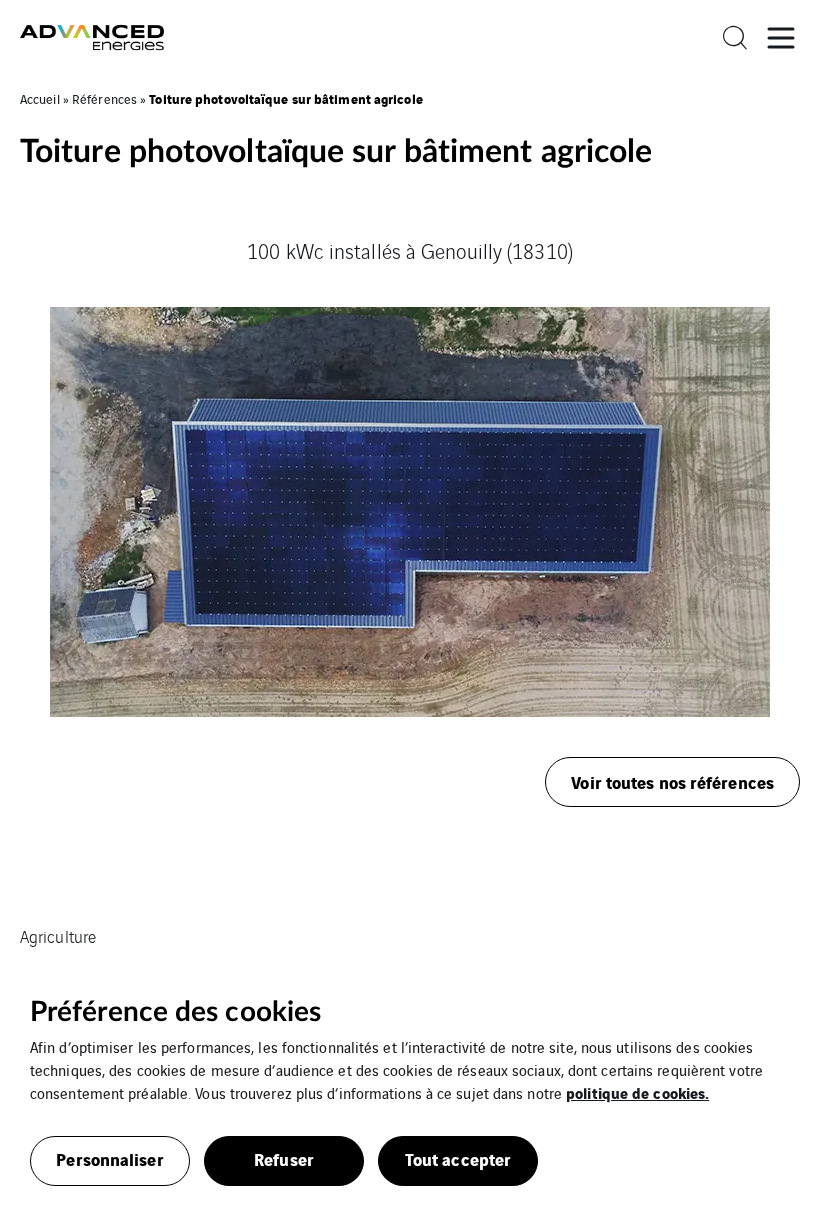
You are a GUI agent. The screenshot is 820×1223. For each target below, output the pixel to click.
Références (104, 98)
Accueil (40, 98)
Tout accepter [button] (458, 1158)
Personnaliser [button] (109, 1158)
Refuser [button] (284, 1158)
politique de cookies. (637, 1092)
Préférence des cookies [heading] (175, 1012)
